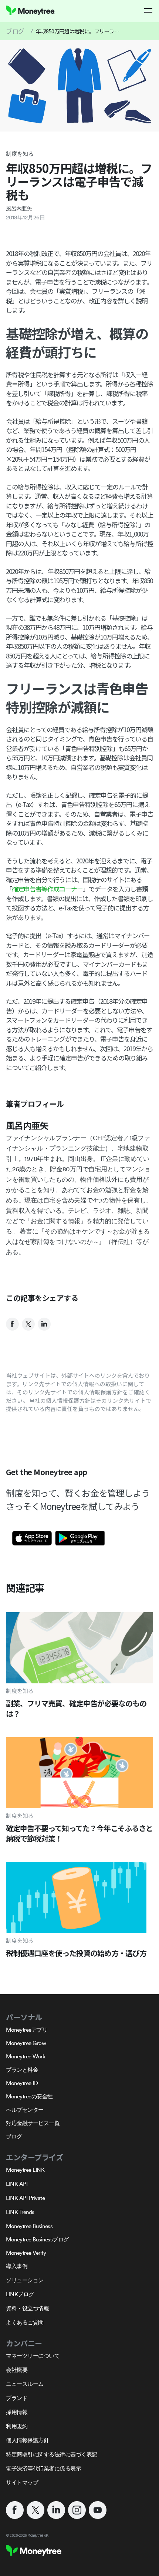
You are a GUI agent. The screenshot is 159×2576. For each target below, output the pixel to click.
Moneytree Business (29, 2226)
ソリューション (25, 2280)
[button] (149, 10)
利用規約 (17, 2426)
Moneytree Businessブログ (37, 2239)
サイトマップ (22, 2482)
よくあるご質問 (25, 2322)
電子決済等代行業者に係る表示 (43, 2468)
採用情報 (17, 2412)
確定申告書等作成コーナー (47, 889)
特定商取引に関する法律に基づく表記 (52, 2454)
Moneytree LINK (25, 2170)
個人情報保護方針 (27, 2440)
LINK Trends (20, 2212)
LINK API (17, 2184)
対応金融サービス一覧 (33, 2123)
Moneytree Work (26, 2056)
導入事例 (17, 2266)
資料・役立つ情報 (27, 2308)
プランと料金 (22, 2070)
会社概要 (17, 2370)
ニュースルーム (25, 2384)
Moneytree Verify (26, 2253)
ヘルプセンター (25, 2110)
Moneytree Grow (26, 2043)
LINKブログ (20, 2294)
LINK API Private (25, 2198)
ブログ (15, 31)
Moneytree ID (22, 2083)
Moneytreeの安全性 (29, 2096)
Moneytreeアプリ (27, 2030)
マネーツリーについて (33, 2356)
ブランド (17, 2398)
